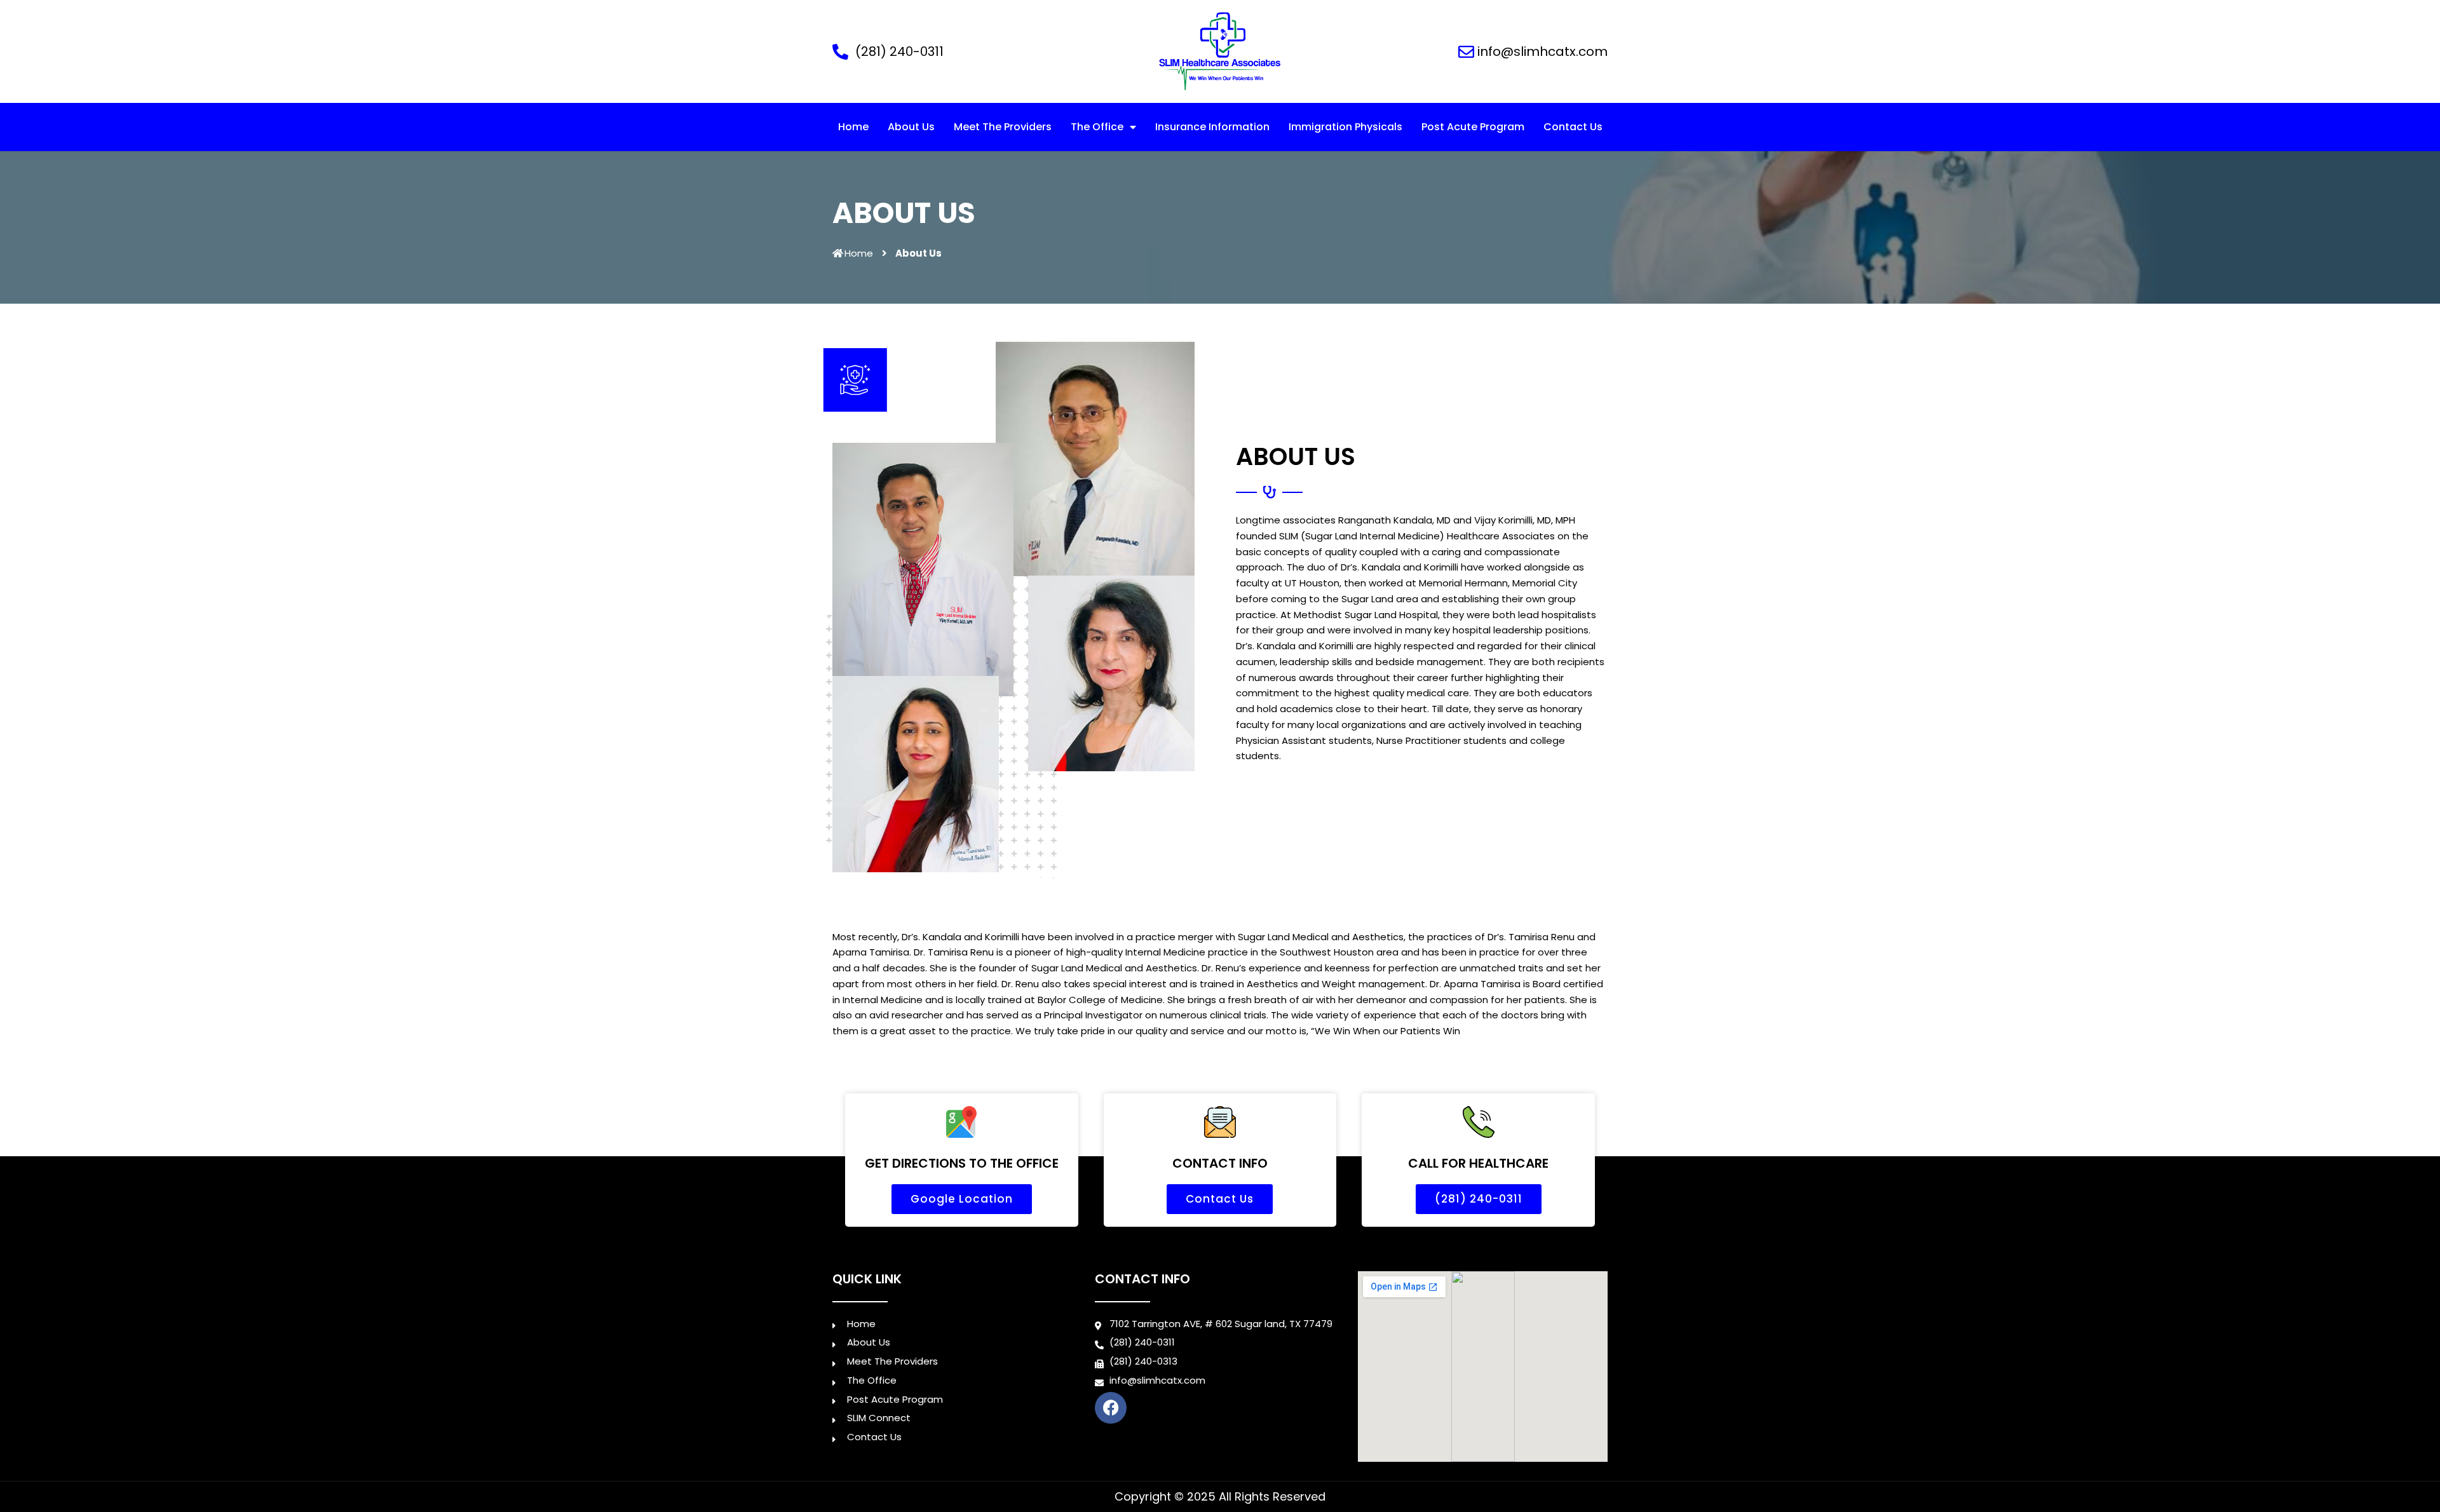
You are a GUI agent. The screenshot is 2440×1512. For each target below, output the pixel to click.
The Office (1097, 127)
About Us (911, 127)
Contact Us (1573, 127)
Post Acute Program (1473, 127)
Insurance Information (1212, 127)
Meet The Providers (1003, 127)
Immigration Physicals (1345, 127)
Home (853, 127)
